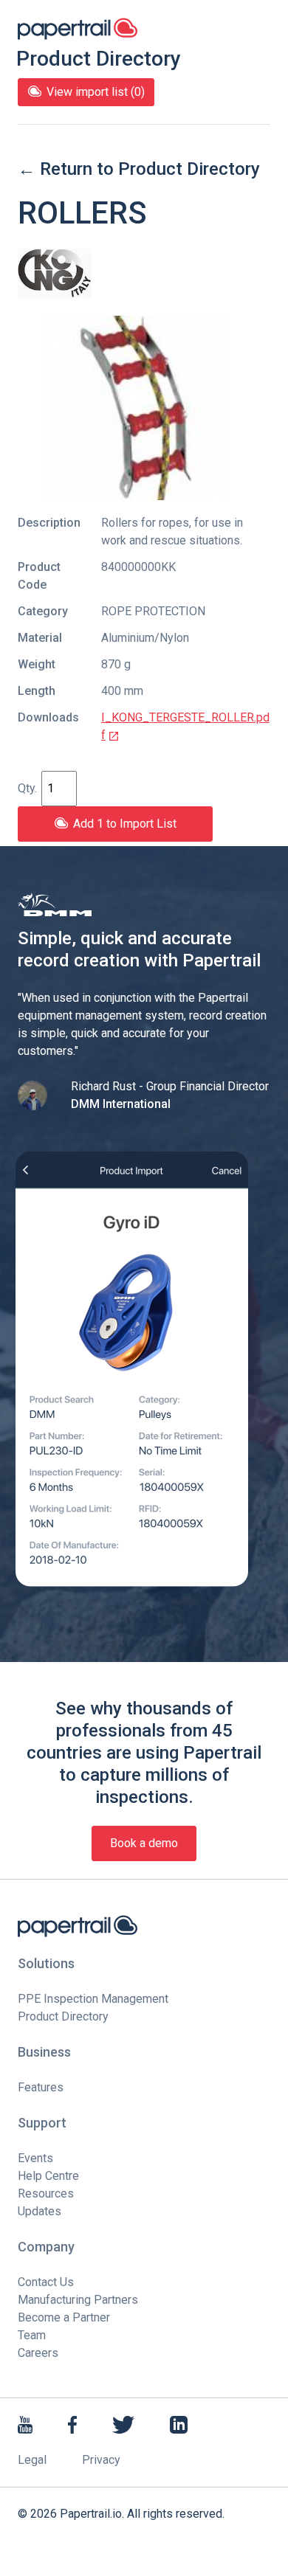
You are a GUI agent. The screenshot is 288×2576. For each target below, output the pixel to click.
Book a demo (144, 1843)
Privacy (101, 2460)
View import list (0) (96, 92)
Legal (32, 2460)
